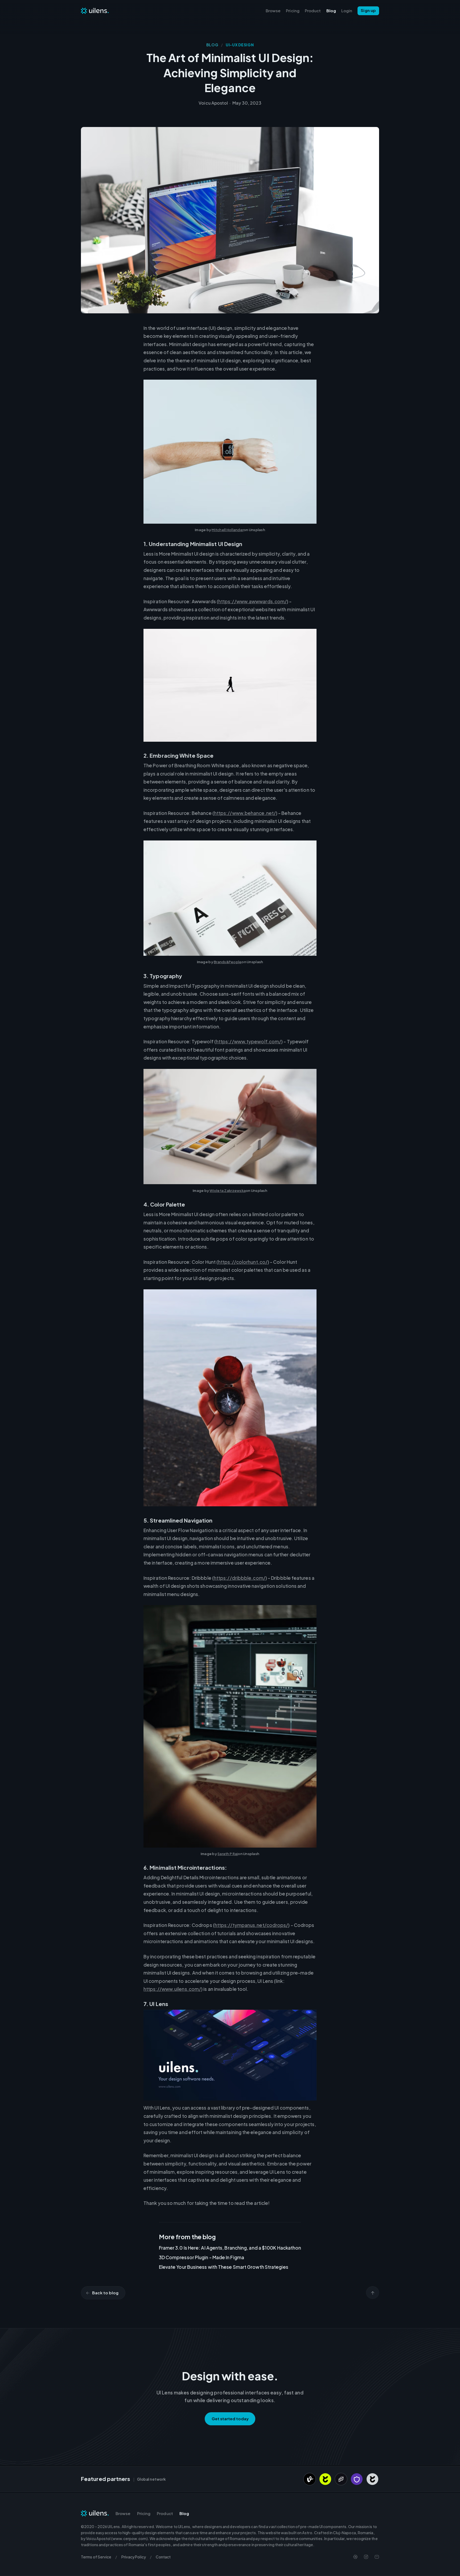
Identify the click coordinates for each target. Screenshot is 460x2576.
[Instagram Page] (366, 2557)
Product (313, 11)
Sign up (368, 10)
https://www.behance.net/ (245, 813)
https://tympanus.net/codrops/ (251, 1925)
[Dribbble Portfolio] (355, 2557)
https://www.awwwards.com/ (252, 601)
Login (347, 11)
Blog (331, 11)
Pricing (293, 11)
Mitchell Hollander (228, 530)
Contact (163, 2557)
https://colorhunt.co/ (243, 1262)
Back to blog (105, 2293)
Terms (96, 2557)
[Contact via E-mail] (377, 2557)
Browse (273, 11)
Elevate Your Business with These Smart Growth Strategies (224, 2267)
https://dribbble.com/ (240, 1578)
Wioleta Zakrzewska (228, 1191)
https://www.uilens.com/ (172, 1989)
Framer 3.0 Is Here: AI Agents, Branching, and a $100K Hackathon (230, 2248)
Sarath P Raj (228, 1854)
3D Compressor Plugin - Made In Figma (202, 2257)
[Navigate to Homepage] (95, 11)
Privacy (134, 2557)
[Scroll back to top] (373, 2293)
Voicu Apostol (213, 103)
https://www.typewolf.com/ (249, 1041)
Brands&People (228, 962)
